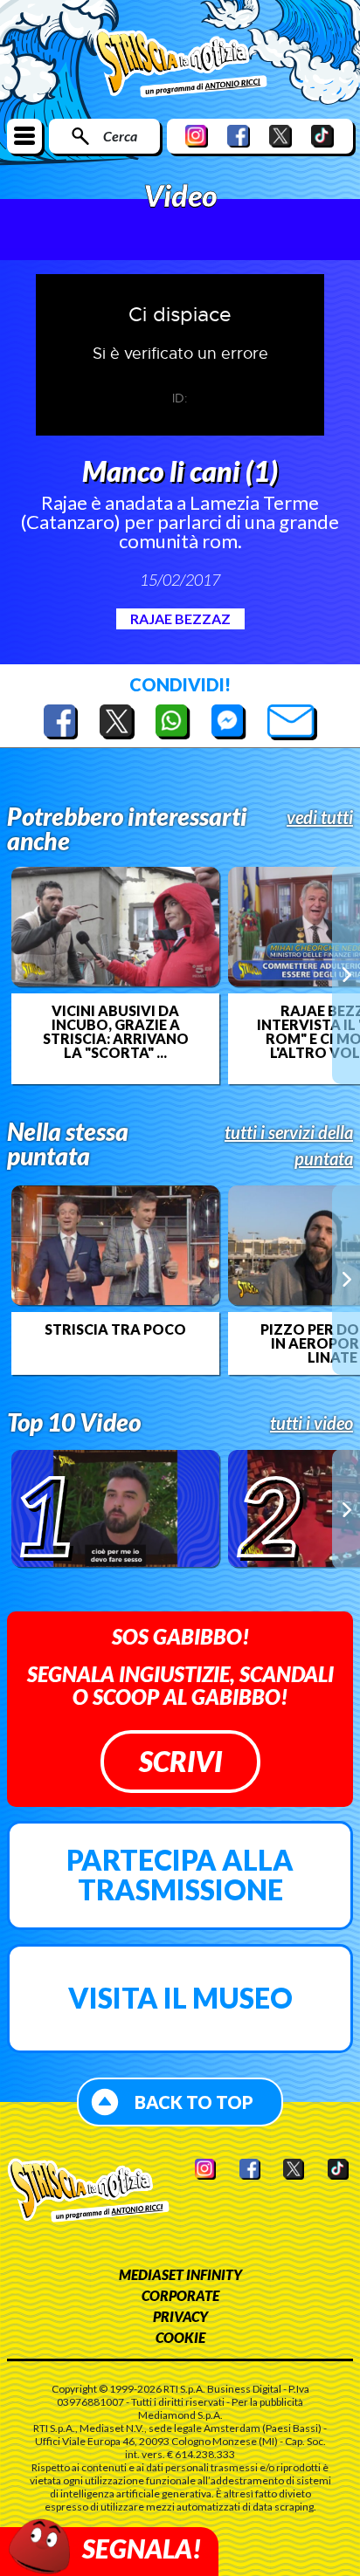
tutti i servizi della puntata (289, 1145)
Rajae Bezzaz (180, 618)
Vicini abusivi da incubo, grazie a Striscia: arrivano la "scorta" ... (116, 1032)
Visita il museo (180, 1998)
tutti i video (312, 1423)
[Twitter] (280, 136)
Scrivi (180, 1761)
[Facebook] (239, 136)
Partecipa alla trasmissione (180, 1875)
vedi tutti (320, 817)
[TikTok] (322, 136)
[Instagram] (197, 136)
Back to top (194, 2102)
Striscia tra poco (115, 1329)
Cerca (120, 136)
